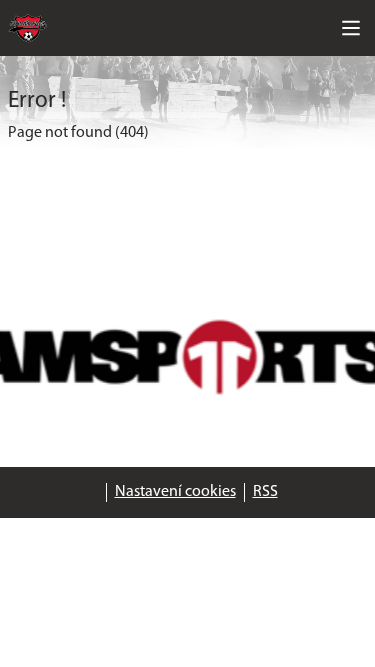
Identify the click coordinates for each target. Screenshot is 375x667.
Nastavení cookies (175, 492)
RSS (265, 492)
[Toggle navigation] (351, 28)
